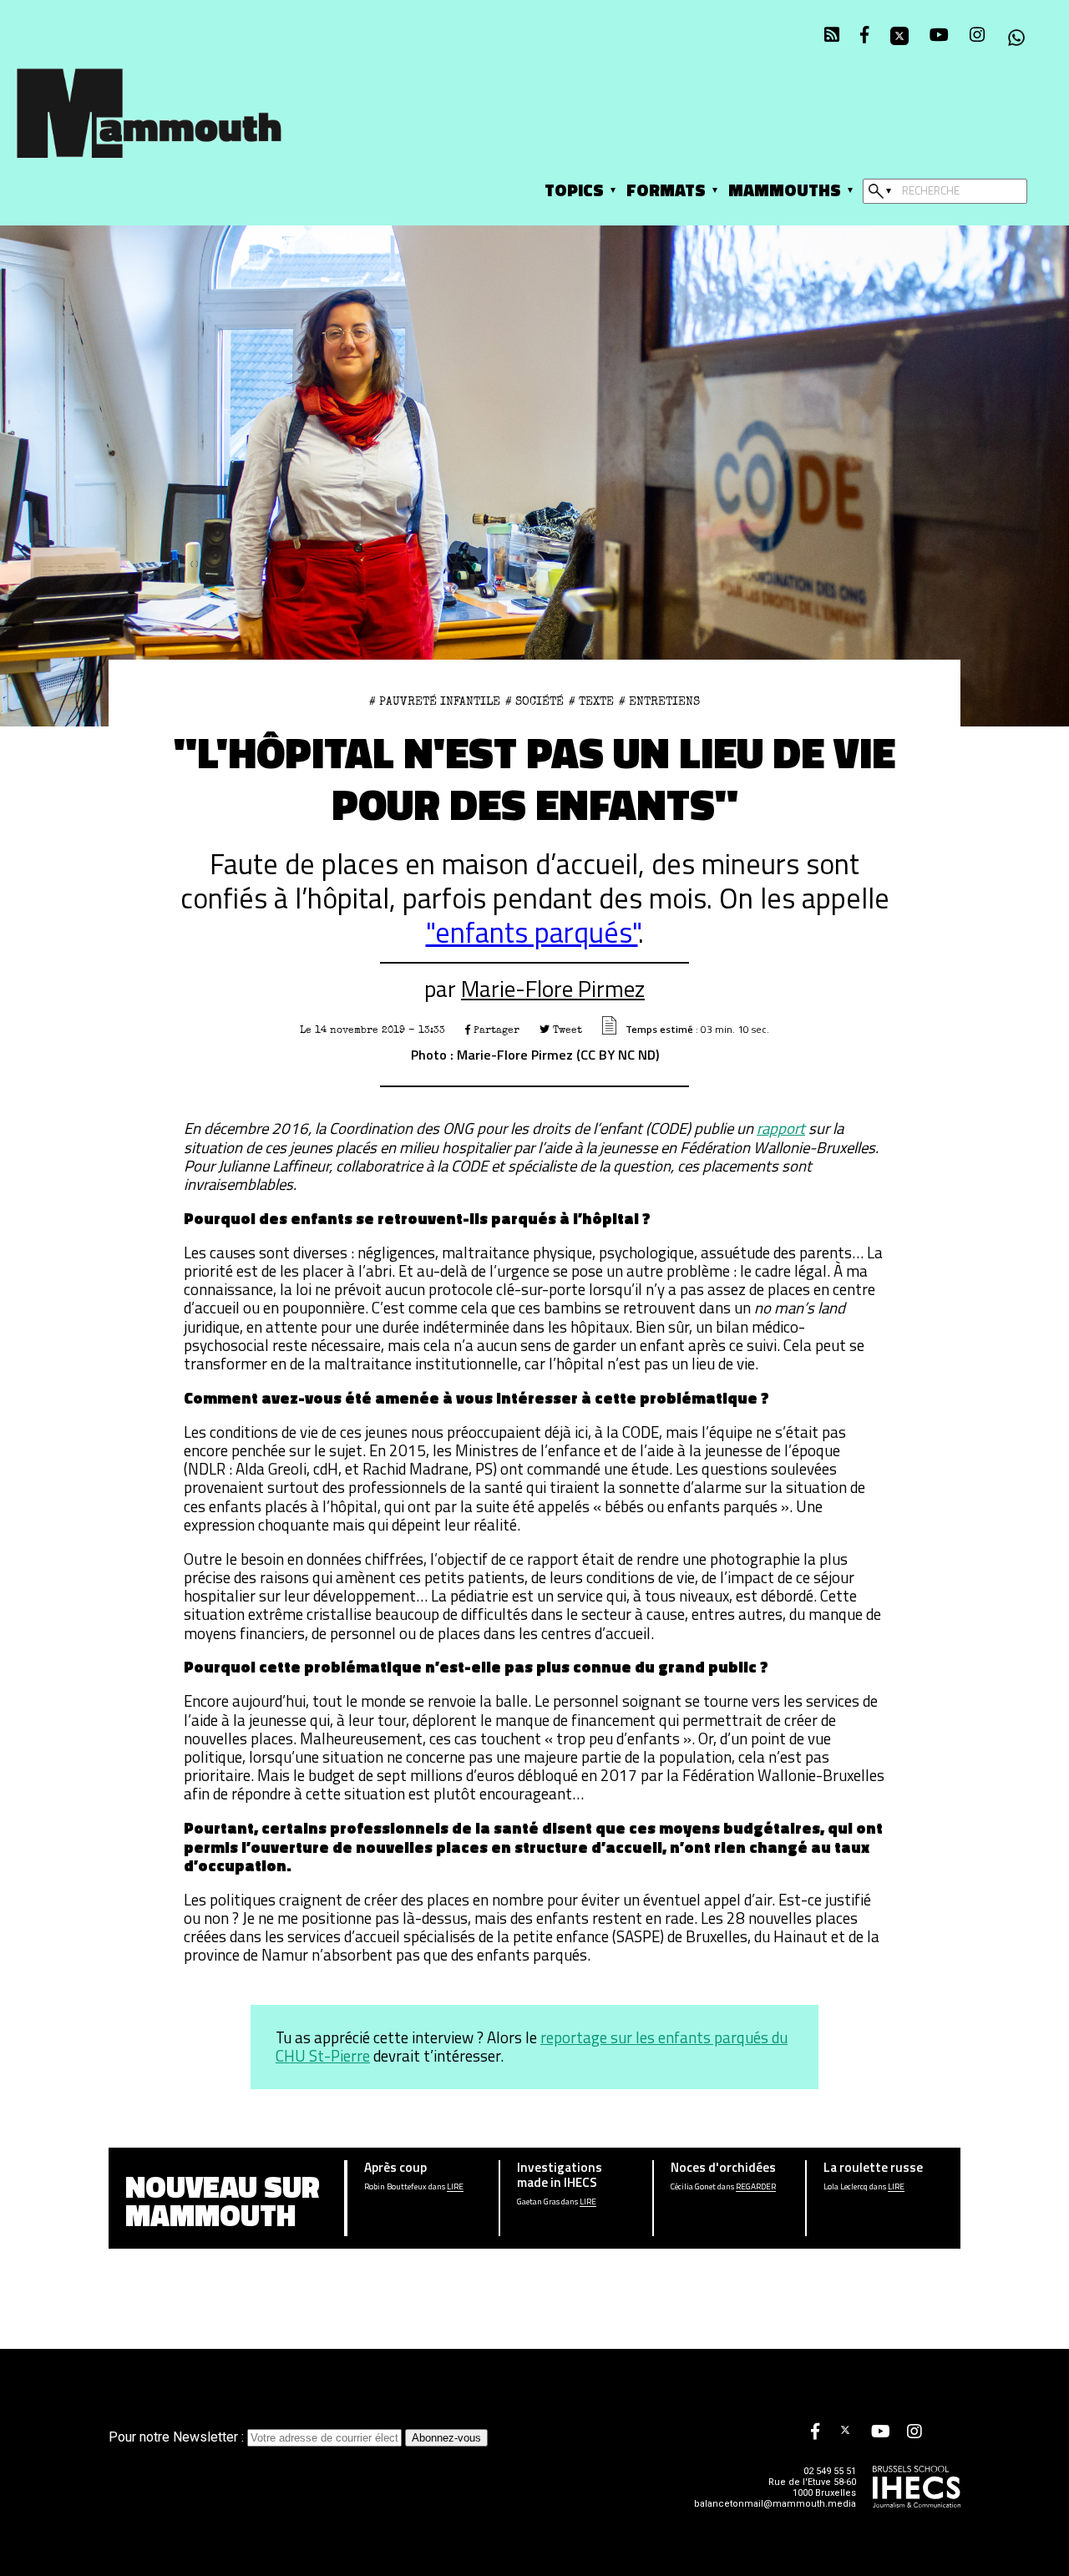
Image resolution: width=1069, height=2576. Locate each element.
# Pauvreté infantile (435, 701)
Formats (666, 190)
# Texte (591, 701)
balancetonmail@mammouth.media (775, 2504)
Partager (495, 1030)
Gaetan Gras (538, 2202)
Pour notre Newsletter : (178, 2437)
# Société (534, 701)
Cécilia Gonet (693, 2187)
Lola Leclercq (846, 2187)
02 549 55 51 (830, 2471)
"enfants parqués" (532, 932)
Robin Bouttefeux (395, 2187)
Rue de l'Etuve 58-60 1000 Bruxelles (812, 2487)
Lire (455, 2187)
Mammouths (785, 190)
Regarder (756, 2187)
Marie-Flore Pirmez (553, 989)
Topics (574, 190)
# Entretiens (659, 701)
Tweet (566, 1030)
